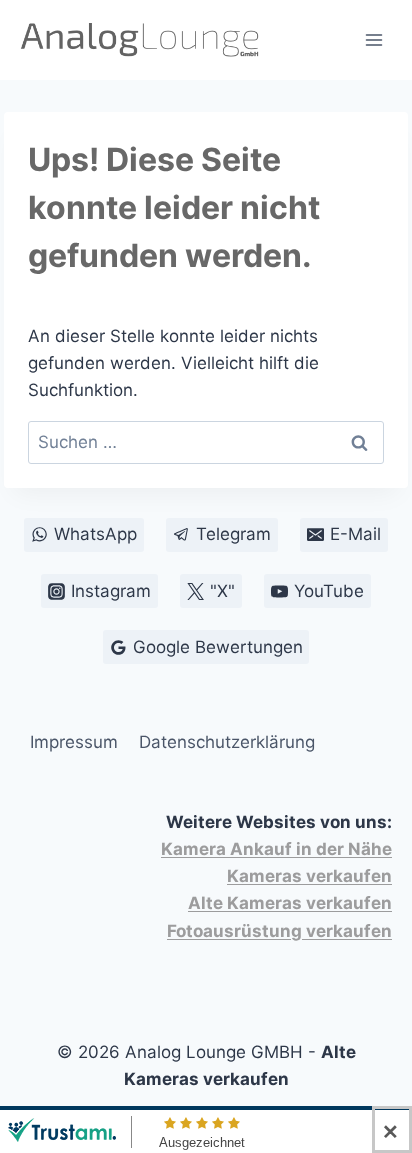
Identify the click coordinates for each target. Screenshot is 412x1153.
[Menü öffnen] (373, 39)
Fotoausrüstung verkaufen (279, 931)
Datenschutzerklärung (227, 742)
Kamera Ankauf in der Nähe (276, 849)
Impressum (74, 742)
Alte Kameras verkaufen (290, 903)
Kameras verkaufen (309, 876)
